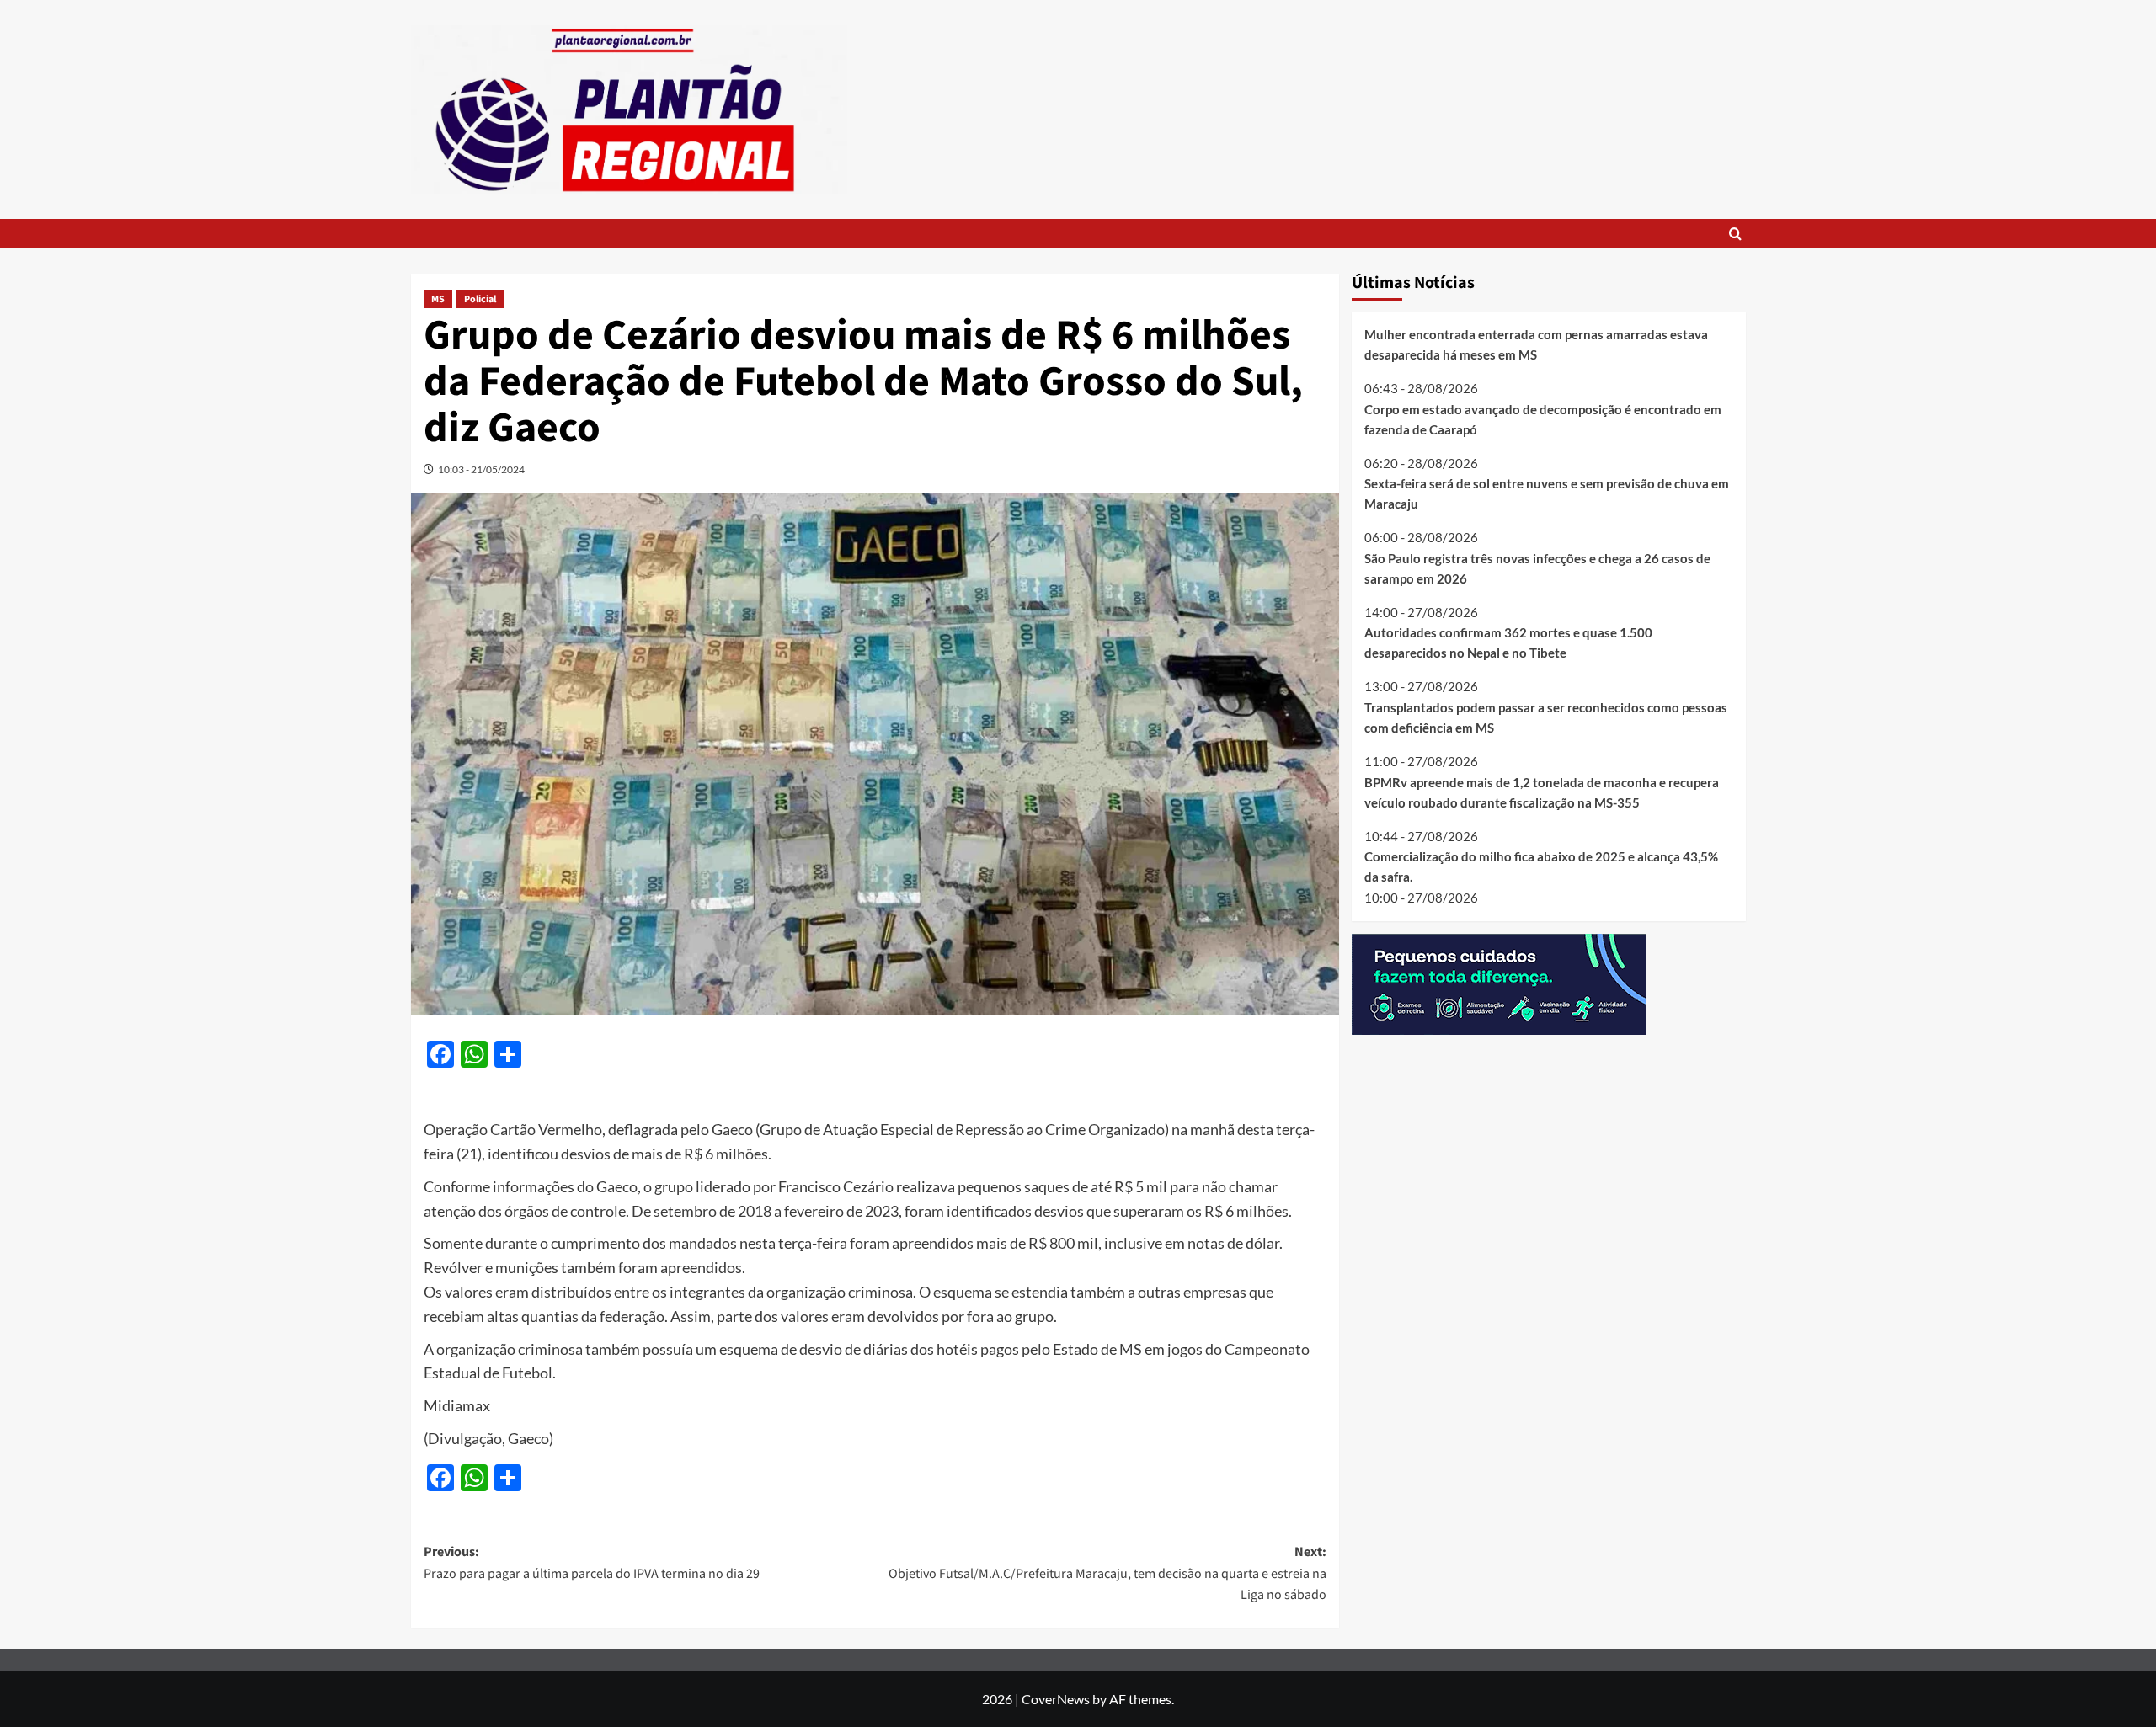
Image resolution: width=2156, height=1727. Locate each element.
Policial (480, 299)
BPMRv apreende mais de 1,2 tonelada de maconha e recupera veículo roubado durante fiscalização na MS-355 (1542, 792)
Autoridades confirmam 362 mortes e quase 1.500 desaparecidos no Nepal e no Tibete (1508, 642)
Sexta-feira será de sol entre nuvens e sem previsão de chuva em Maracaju (1547, 493)
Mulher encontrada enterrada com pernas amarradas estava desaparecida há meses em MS (1536, 344)
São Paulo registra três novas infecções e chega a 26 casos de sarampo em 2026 (1537, 568)
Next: (1107, 1573)
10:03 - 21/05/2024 (481, 469)
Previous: (592, 1563)
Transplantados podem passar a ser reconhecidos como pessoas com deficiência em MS (1546, 717)
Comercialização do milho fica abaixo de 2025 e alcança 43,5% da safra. (1541, 866)
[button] (1735, 234)
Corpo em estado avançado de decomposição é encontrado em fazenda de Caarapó (1543, 418)
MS (438, 299)
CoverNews (1056, 1699)
